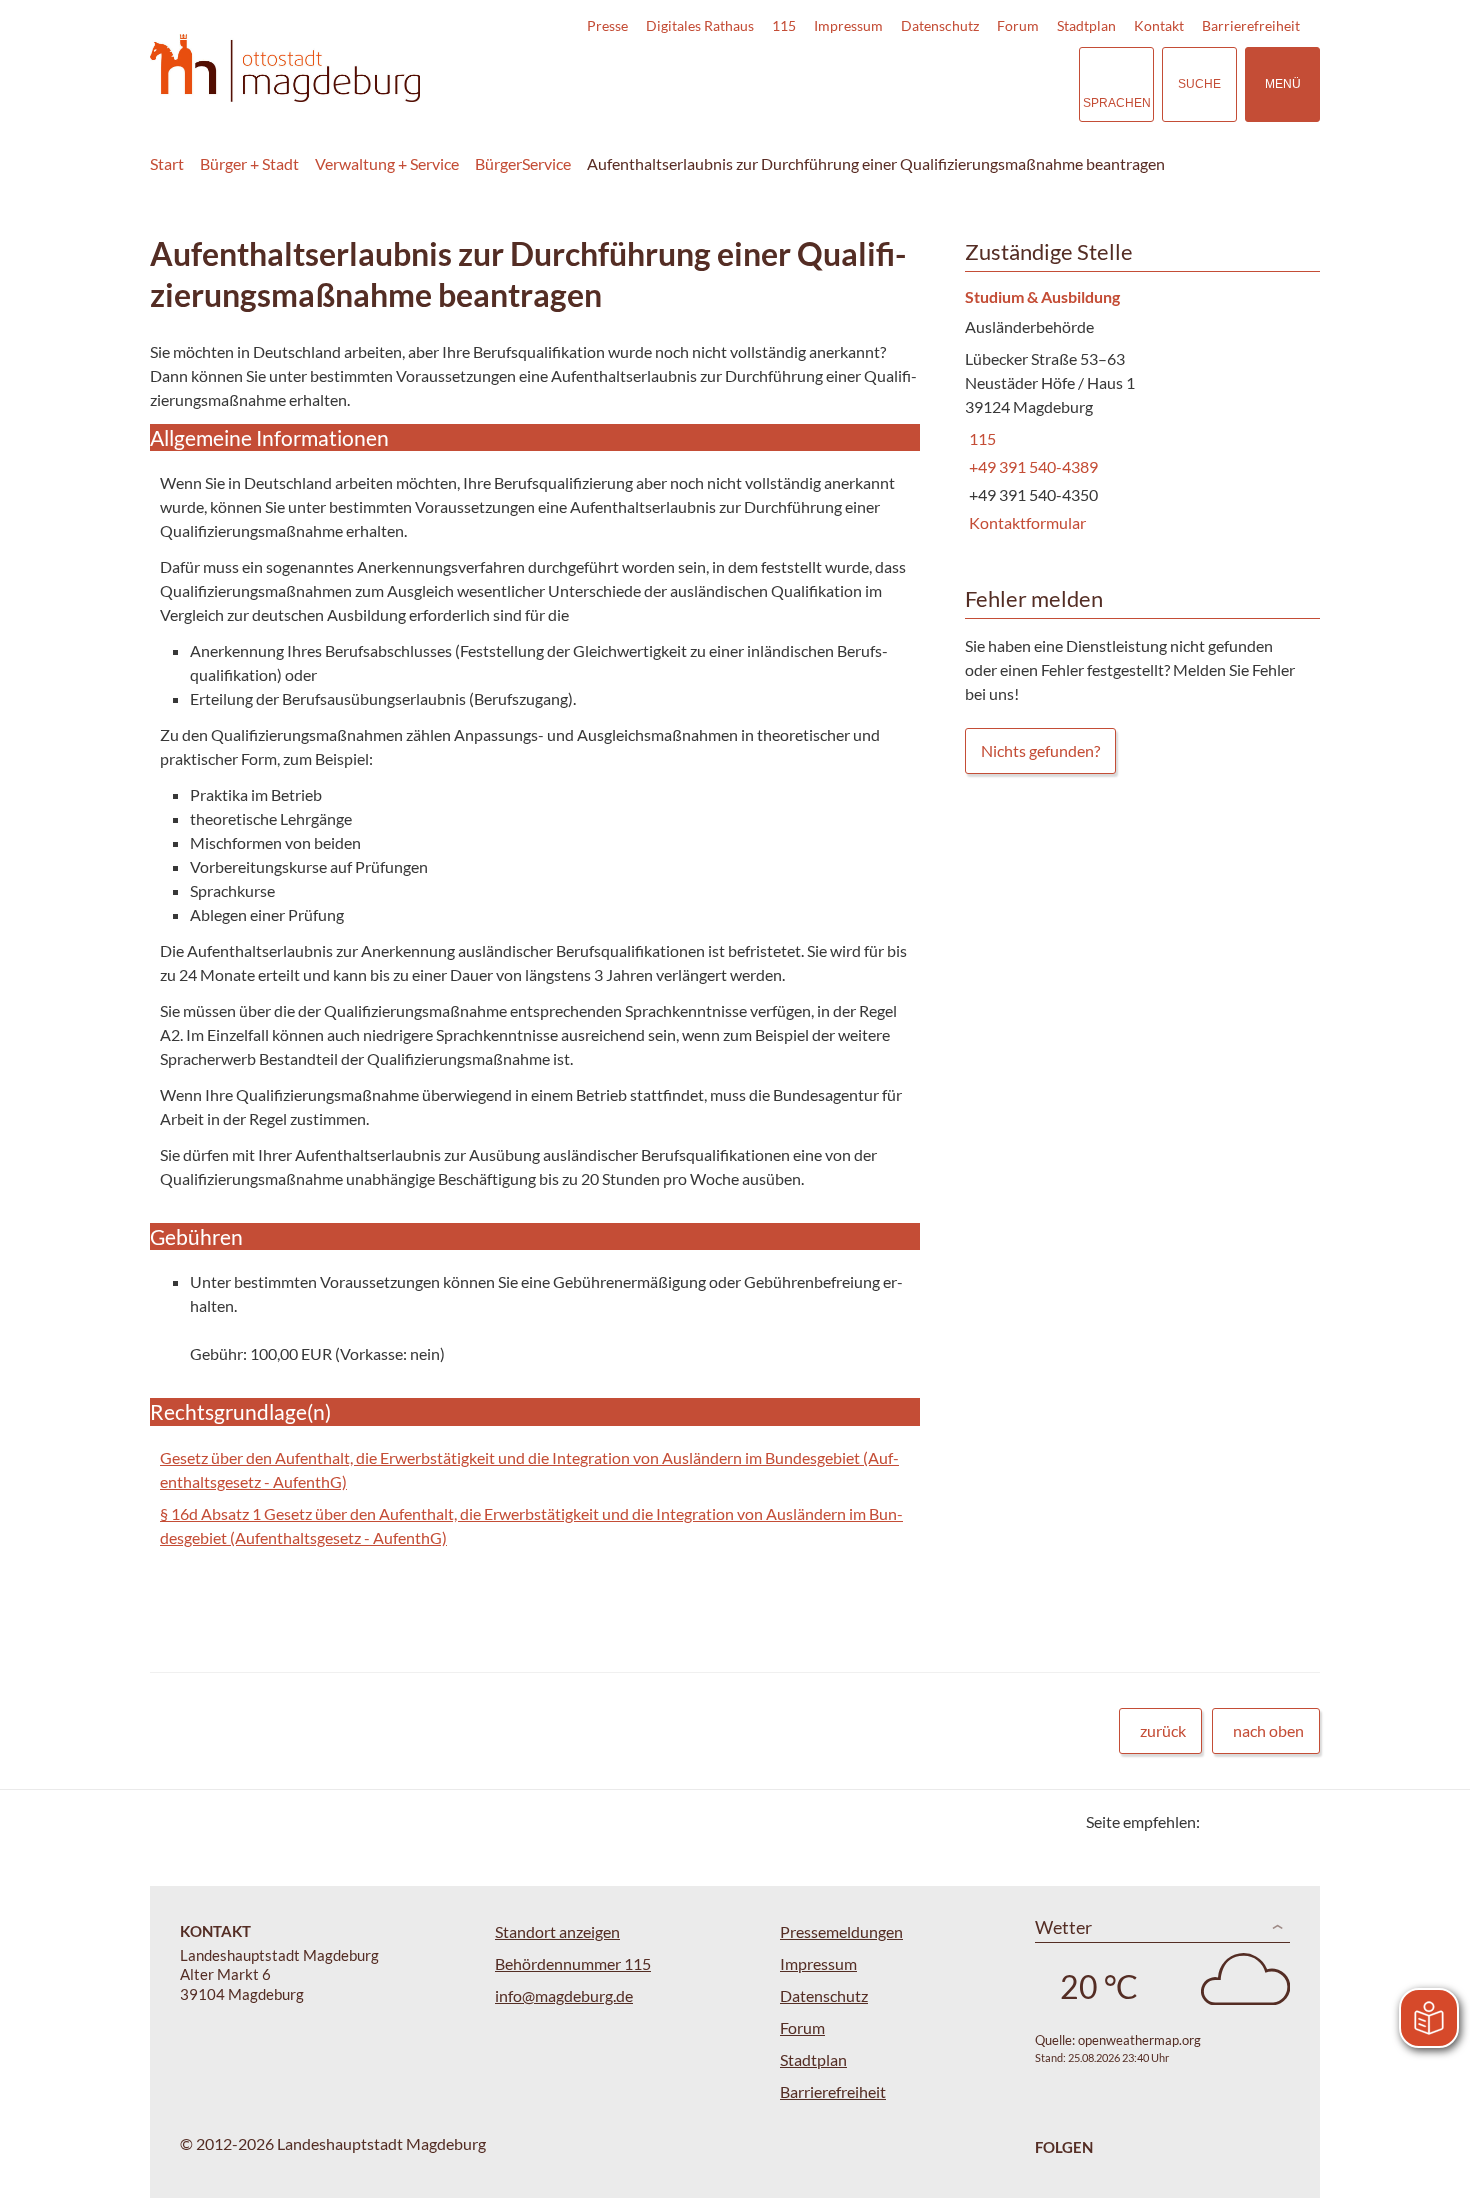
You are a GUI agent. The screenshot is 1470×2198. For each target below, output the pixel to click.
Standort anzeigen (557, 1931)
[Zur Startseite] (285, 68)
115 (784, 25)
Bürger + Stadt (249, 163)
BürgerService (523, 163)
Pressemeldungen (841, 1931)
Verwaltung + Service (387, 163)
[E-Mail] (1272, 1821)
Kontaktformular (1025, 522)
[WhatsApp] (1297, 1821)
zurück (1163, 1730)
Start (167, 163)
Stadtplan (1086, 25)
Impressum (848, 25)
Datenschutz (940, 25)
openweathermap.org (1139, 2040)
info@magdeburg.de (564, 1995)
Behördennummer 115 (573, 1963)
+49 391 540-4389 (1031, 466)
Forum (1018, 25)
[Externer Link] (924, 84)
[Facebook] (1247, 1821)
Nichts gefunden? (1040, 750)
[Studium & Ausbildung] (1135, 411)
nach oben (1268, 1730)
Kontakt (1159, 25)
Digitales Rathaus (700, 25)
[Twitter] (1222, 1821)
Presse (607, 25)
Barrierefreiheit (1251, 25)
